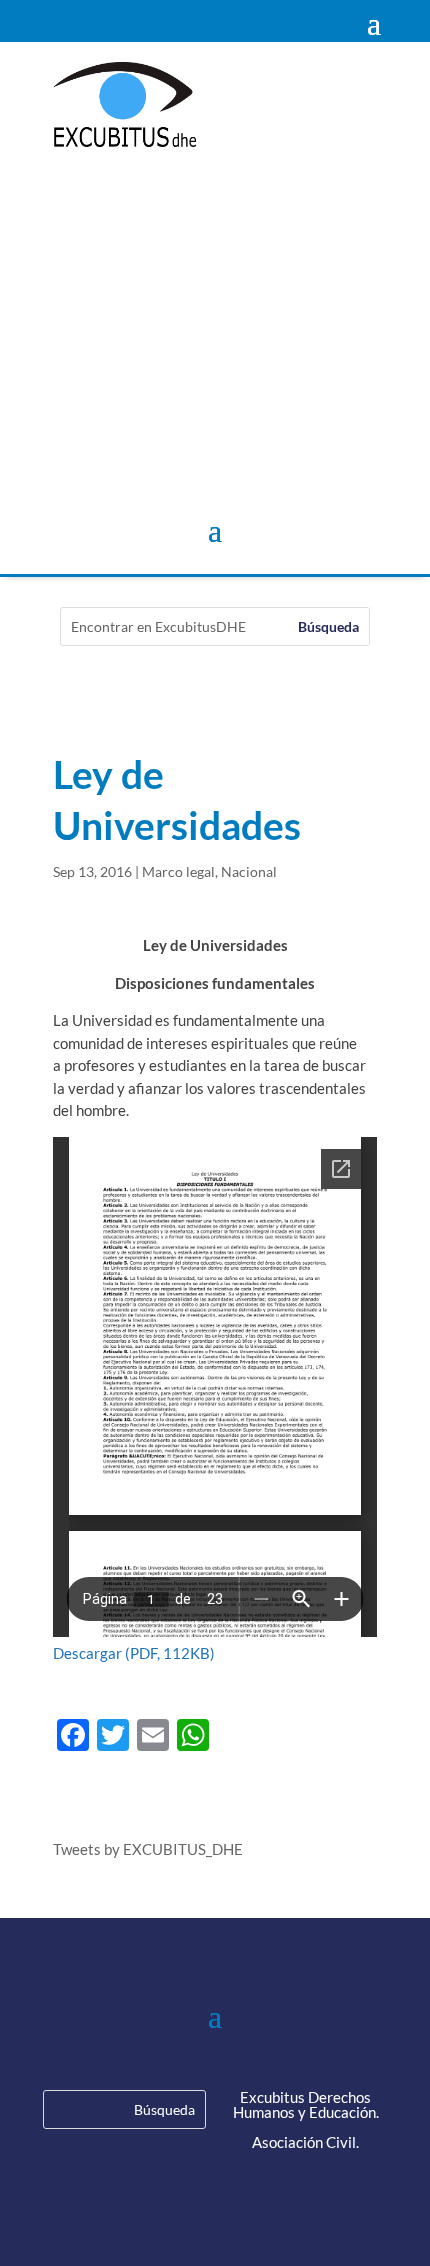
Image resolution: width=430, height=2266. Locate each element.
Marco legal (178, 871)
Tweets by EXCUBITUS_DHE (148, 1849)
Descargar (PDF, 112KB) (134, 1653)
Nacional (249, 871)
